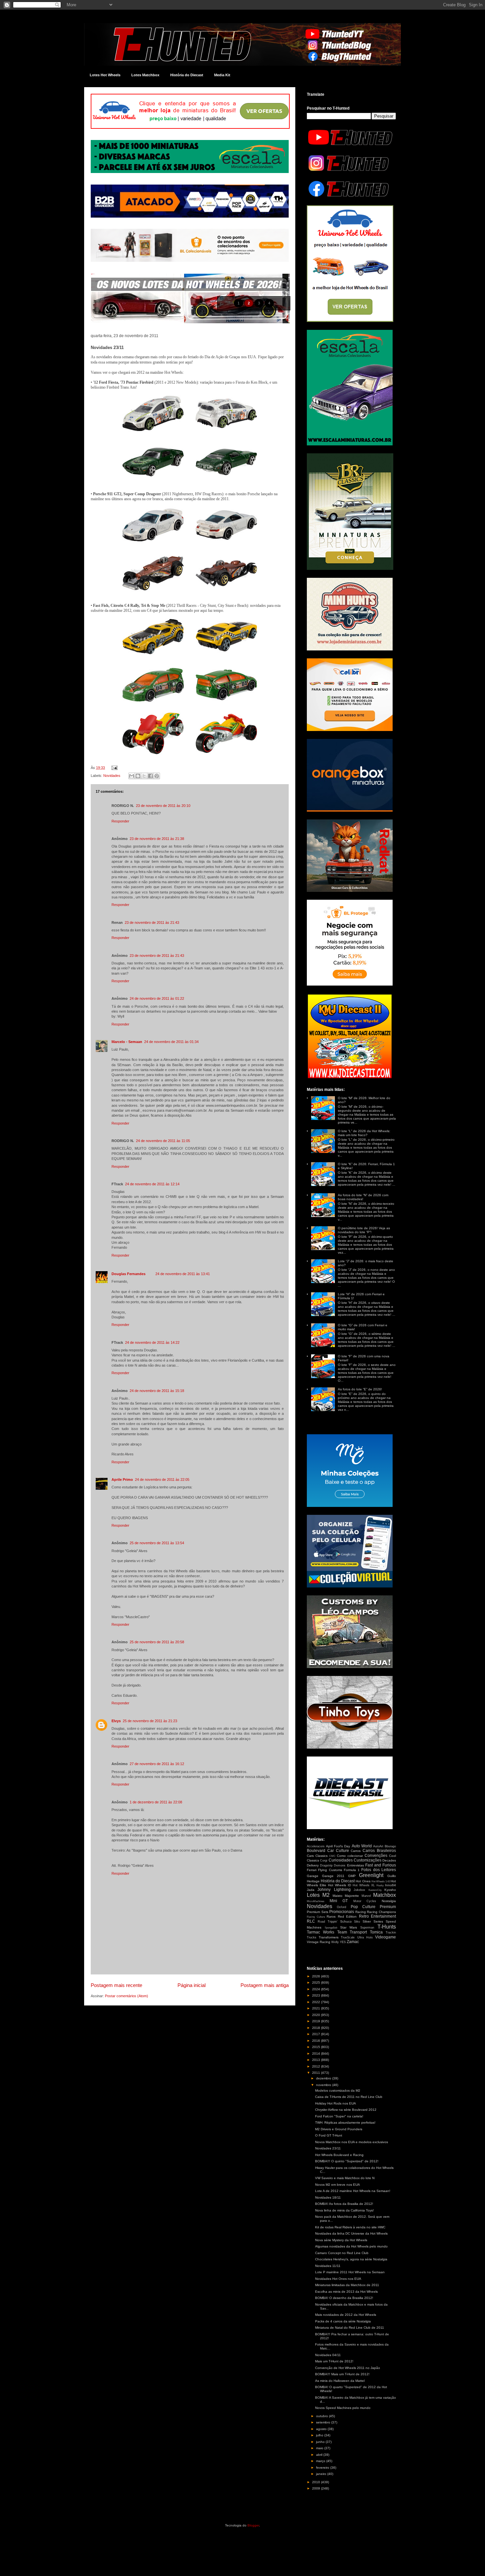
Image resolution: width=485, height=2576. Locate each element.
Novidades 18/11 (328, 2197)
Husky (380, 1885)
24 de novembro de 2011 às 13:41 (183, 1274)
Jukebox (359, 1890)
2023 (317, 1995)
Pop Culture (363, 1907)
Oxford (341, 1907)
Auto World (362, 1846)
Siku (357, 1922)
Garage (313, 1876)
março (321, 2461)
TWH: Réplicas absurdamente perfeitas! (345, 2123)
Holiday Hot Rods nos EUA (336, 2103)
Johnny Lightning (334, 1890)
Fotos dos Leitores (379, 1870)
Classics (322, 1856)
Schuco (346, 1921)
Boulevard (316, 1851)
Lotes (313, 1895)
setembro (324, 2422)
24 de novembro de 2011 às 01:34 (171, 1042)
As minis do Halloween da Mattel (340, 2381)
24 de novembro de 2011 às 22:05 (162, 1479)
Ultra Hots (365, 1937)
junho (321, 2442)
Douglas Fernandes (129, 1274)
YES (343, 1942)
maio (320, 2448)
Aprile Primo (122, 1479)
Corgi (324, 1861)
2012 (317, 2066)
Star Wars (349, 1927)
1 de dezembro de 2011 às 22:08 (156, 1802)
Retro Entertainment (378, 1916)
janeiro (322, 2474)
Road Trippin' (328, 1922)
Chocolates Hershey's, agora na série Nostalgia (351, 2259)
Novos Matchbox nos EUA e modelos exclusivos (352, 2142)
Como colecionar (350, 1856)
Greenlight (371, 1875)
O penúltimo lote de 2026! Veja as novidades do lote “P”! (364, 1230)
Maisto (338, 1896)
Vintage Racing (319, 1942)
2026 (317, 1976)
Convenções (376, 1856)
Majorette (352, 1896)
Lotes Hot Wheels (105, 75)
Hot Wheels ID (339, 1885)
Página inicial (192, 1985)
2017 (317, 2034)
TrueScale (348, 1937)
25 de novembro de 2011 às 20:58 (157, 1642)
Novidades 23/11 (328, 2148)
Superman (367, 1928)
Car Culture (338, 1851)
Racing (361, 1912)
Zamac (353, 1942)
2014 (317, 2054)
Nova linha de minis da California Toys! (344, 2210)
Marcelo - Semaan (127, 1042)
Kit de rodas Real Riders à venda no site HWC (350, 2227)
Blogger (253, 2525)
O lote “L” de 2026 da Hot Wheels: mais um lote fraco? (364, 1133)
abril (320, 2455)
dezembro (324, 2078)
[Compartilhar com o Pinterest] (157, 776)
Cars (310, 1856)
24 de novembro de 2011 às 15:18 (157, 1391)
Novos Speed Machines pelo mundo (343, 2408)
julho (320, 2435)
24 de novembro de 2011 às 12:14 (152, 1184)
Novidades (112, 776)
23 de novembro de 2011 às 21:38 (157, 839)
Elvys (116, 1721)
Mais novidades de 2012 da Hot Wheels (346, 2315)
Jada (311, 1890)
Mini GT (339, 1901)
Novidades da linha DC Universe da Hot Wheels (351, 2233)
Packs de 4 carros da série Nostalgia (343, 2321)
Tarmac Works (321, 1932)
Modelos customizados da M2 (338, 2090)
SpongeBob (331, 1928)
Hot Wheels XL (364, 1885)
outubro (323, 2416)
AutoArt (378, 1846)
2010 (317, 2482)
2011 (317, 2073)
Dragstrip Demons (333, 1865)
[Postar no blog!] (138, 776)
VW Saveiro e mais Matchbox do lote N (345, 2178)
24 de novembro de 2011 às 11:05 (163, 1141)
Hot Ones (363, 1881)
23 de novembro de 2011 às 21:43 (152, 922)
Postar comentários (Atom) (127, 1996)
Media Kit (222, 75)
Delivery (313, 1865)
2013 (317, 2060)
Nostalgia (389, 1901)
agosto (322, 2429)
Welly (335, 1942)
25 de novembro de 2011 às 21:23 (150, 1721)
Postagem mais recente (116, 1985)
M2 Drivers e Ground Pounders (339, 2129)
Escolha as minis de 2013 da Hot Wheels (346, 2292)
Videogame (386, 1937)
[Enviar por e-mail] (132, 776)
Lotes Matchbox (145, 75)
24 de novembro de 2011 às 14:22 (152, 1342)
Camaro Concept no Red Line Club (342, 2253)
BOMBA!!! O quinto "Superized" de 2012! (347, 2161)
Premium (388, 1907)
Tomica (376, 1932)
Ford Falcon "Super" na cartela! (339, 2116)
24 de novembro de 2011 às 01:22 (157, 998)
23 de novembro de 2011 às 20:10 (163, 806)
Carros (356, 1851)
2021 (317, 2008)
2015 (317, 2047)
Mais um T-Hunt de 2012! (334, 2361)
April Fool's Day (338, 1846)
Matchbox (385, 1895)
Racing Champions (381, 1912)
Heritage (313, 1881)
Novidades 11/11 (328, 2266)
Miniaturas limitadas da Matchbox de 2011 (347, 2285)
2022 (317, 2002)
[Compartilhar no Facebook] (150, 776)
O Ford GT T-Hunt (329, 2135)
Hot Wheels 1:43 (381, 1881)
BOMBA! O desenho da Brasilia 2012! (344, 2298)
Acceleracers (316, 1846)
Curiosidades (341, 1860)
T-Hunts (387, 1927)
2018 (317, 2028)
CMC (332, 1856)
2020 (317, 2015)
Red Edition (347, 1916)
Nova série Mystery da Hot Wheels (341, 2240)
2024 (317, 1989)
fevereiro (323, 2468)
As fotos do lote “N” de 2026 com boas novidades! (363, 1197)
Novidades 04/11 (328, 2355)
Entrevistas (356, 1865)
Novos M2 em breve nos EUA (338, 2185)
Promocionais (342, 1912)
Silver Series (373, 1921)
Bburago (390, 1846)
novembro (324, 2085)
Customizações (368, 1860)
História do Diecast (187, 75)
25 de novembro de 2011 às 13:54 (157, 1543)
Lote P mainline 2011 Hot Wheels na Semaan (350, 2272)
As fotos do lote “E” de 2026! (360, 1389)
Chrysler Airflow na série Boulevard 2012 (346, 2110)
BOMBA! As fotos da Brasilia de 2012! (344, 2204)
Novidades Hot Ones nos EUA (338, 2279)
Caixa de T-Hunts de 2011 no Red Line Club (349, 2097)
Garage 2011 (333, 1876)
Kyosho (390, 1890)
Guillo (392, 1876)
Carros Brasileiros (379, 1851)
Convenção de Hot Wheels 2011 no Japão (348, 2368)
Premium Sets (318, 1912)
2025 (317, 1983)
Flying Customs (330, 1870)
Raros (331, 1916)
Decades (389, 1860)
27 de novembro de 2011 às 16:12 (157, 1764)
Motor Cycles (365, 1901)
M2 (326, 1895)
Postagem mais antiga (265, 1985)
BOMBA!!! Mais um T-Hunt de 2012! (342, 2374)
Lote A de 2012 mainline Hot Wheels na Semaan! (353, 2191)
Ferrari (312, 1870)
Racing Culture (316, 1917)
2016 (317, 2041)
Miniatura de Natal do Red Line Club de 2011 (350, 2328)
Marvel (366, 1896)
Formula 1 (352, 1870)
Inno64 (390, 1885)
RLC (311, 1921)
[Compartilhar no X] (144, 776)
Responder (120, 821)
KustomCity (375, 1890)
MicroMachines (316, 1901)
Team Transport (352, 1932)
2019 (317, 2021)
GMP (352, 1876)
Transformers (329, 1937)
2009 (317, 2488)
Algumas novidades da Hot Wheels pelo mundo (351, 2246)
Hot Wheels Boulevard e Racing (339, 2155)
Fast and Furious (381, 1865)
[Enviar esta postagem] (113, 768)
